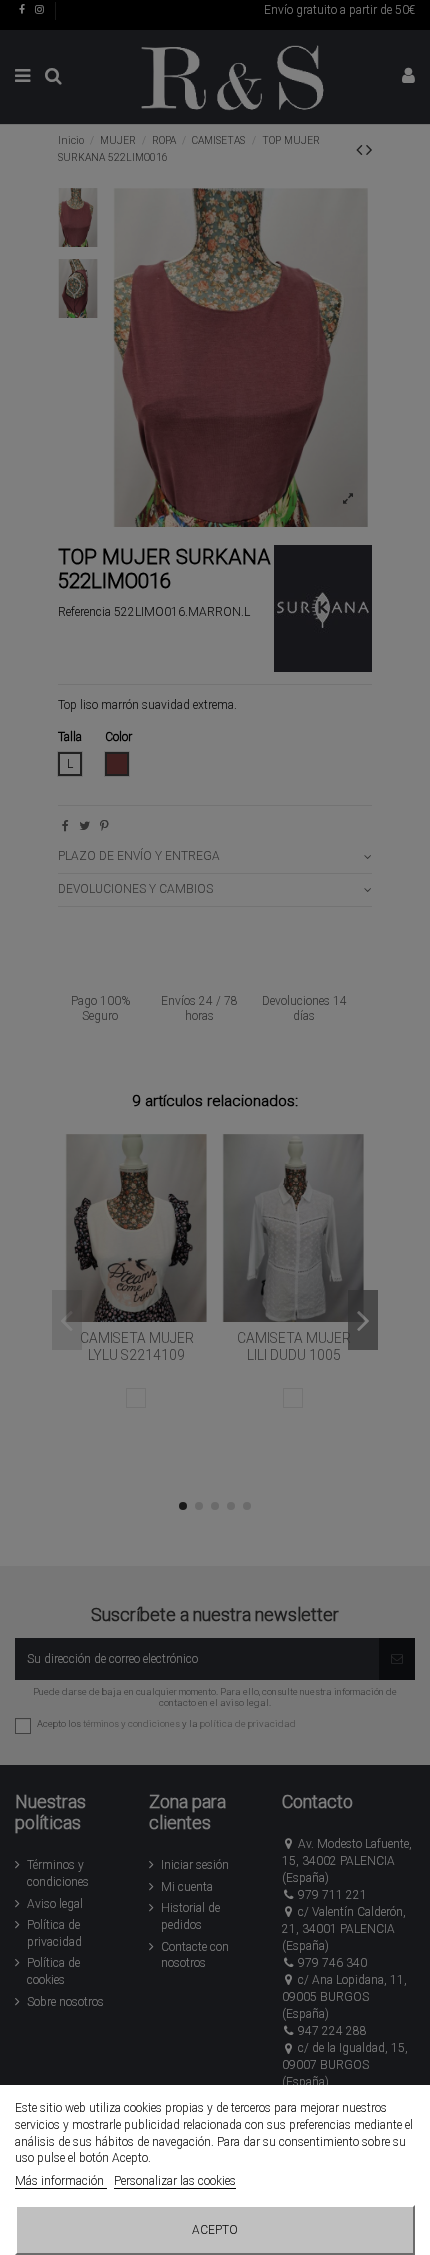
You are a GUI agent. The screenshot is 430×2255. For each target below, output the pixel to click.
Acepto (215, 2230)
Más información (61, 2181)
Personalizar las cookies (175, 2181)
